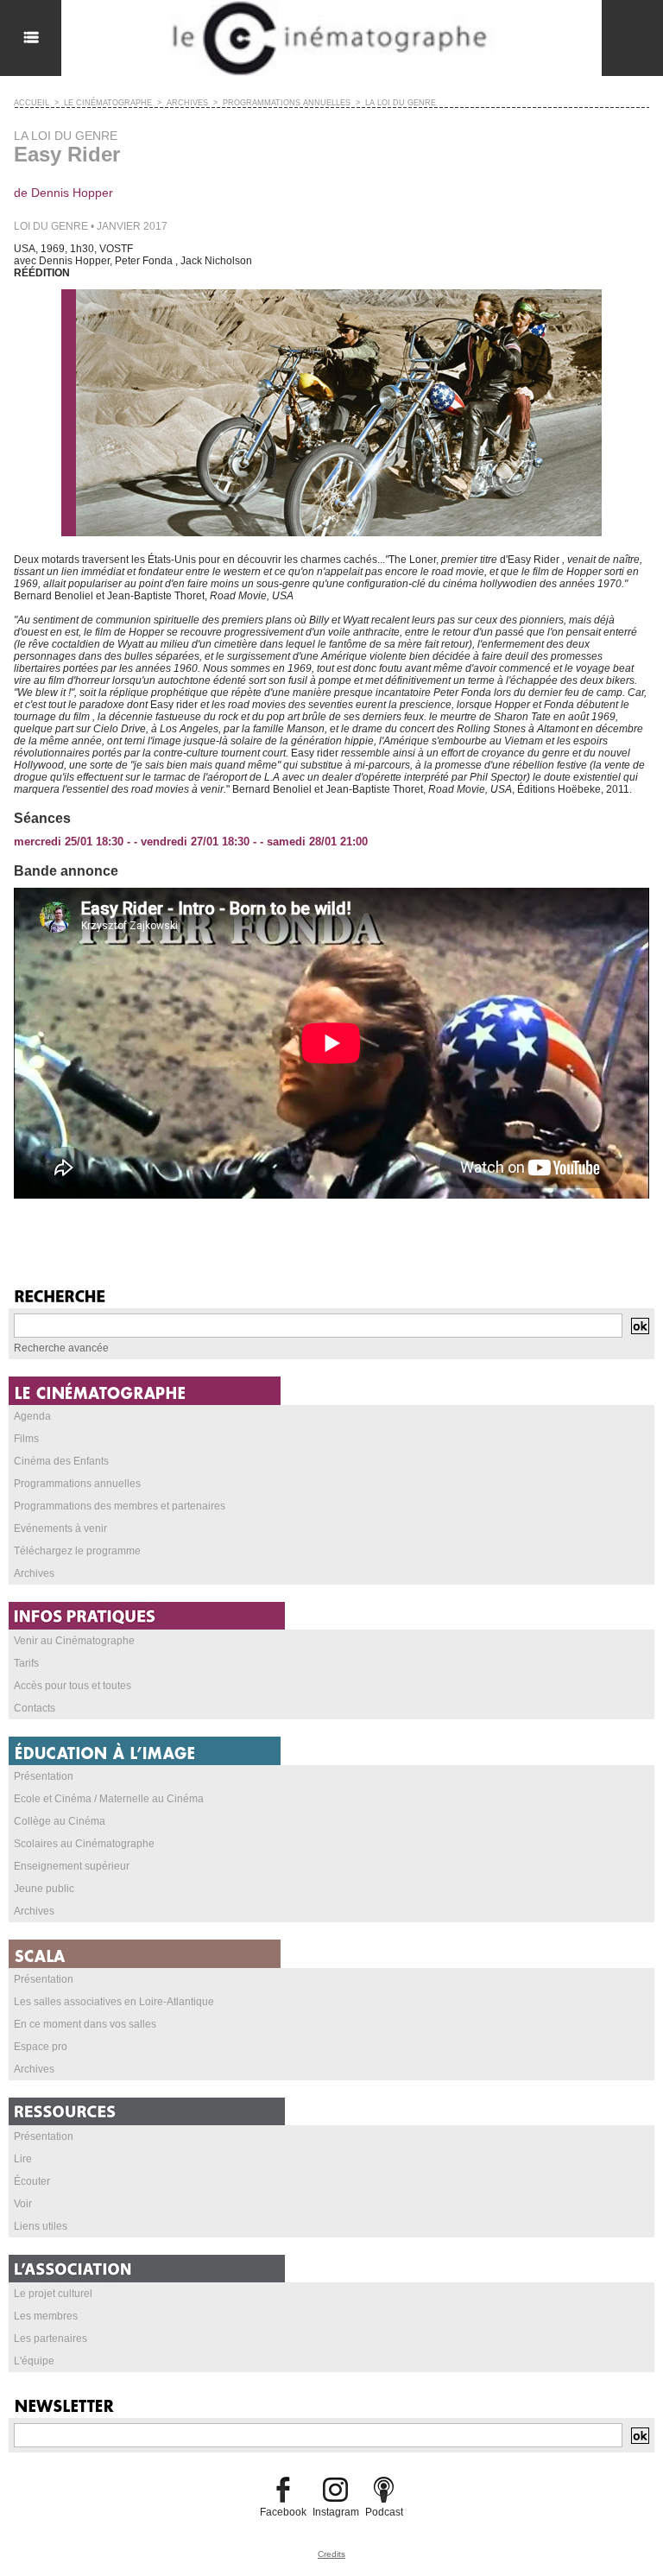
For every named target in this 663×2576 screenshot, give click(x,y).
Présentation (44, 1776)
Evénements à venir (60, 1529)
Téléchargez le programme (77, 1551)
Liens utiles (41, 2226)
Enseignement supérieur (72, 1866)
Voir (23, 2204)
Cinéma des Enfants (61, 1461)
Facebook (283, 2512)
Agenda (32, 1416)
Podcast (384, 2512)
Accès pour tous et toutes (73, 1686)
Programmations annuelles (77, 1484)
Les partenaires (51, 2339)
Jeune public (44, 1889)
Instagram (336, 2512)
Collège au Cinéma (60, 1821)
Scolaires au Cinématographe (84, 1844)
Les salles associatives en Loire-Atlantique (114, 2002)
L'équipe (34, 2361)
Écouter (32, 2181)
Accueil (32, 103)
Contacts (35, 1708)
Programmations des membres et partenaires (120, 1506)
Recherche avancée (61, 1348)
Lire (23, 2159)
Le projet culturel (53, 2294)
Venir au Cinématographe (74, 1641)
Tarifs (26, 1663)
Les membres (46, 2316)
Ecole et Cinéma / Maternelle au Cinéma (109, 1799)
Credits (331, 2554)
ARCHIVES (187, 103)
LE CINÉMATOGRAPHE (108, 103)
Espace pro (41, 2047)
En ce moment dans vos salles (85, 2024)
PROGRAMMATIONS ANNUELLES (287, 103)
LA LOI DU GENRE (401, 103)
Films (26, 1439)
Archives (34, 1573)
